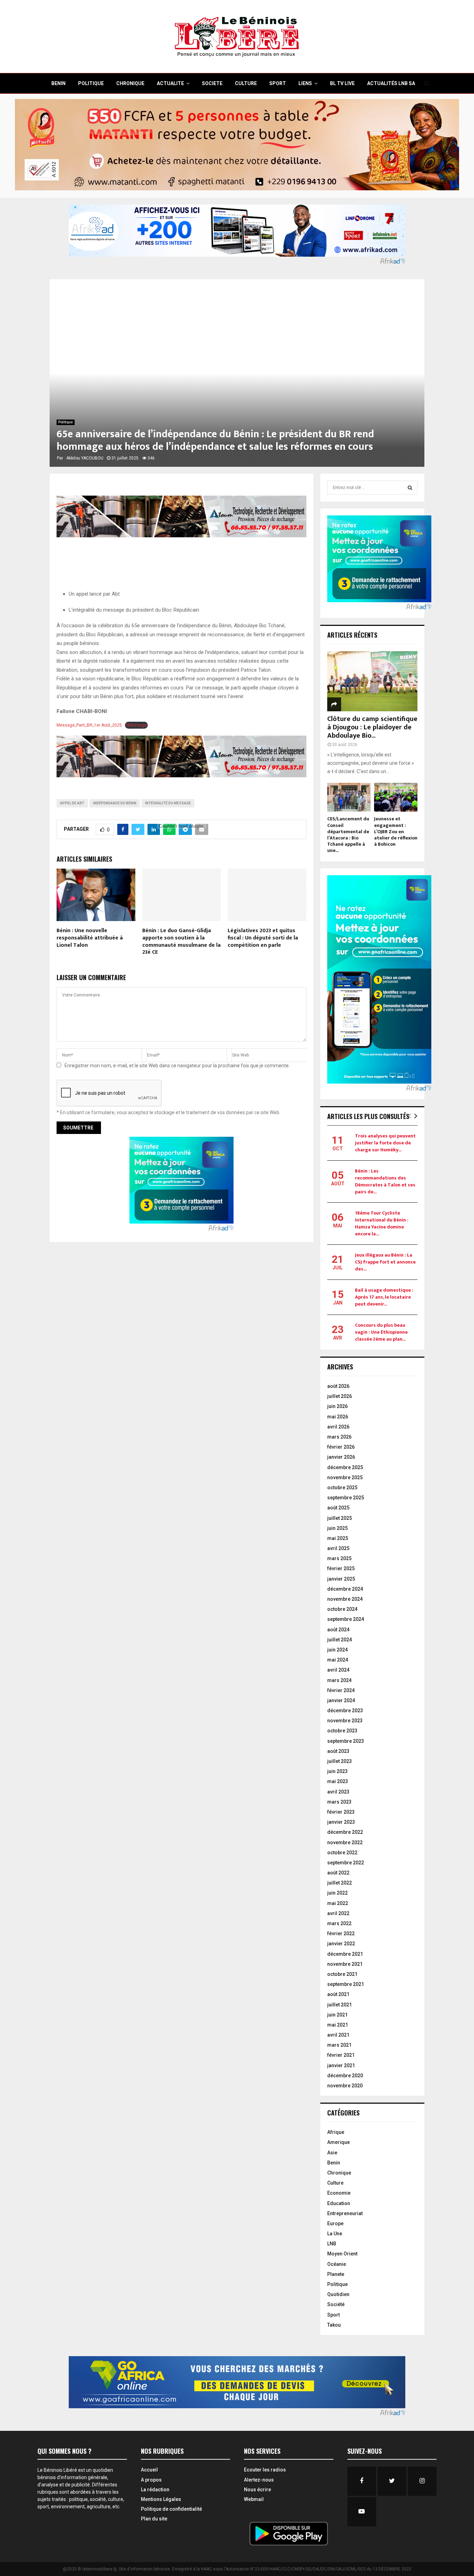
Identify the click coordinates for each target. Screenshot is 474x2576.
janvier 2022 (341, 1944)
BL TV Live (342, 83)
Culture (335, 2183)
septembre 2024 (346, 1619)
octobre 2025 (342, 1488)
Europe (335, 2223)
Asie (332, 2153)
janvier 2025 (341, 1579)
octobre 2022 (342, 1853)
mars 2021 (339, 2045)
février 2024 (341, 1690)
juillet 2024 (340, 1640)
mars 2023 (339, 1802)
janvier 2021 (341, 2065)
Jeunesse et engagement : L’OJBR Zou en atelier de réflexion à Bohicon (396, 831)
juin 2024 (337, 1650)
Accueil (149, 2470)
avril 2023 (338, 1792)
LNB (332, 2244)
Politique (66, 422)
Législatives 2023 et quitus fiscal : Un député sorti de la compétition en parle (263, 938)
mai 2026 (338, 1417)
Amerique (338, 2142)
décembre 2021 (345, 1954)
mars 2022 (339, 1923)
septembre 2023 (346, 1741)
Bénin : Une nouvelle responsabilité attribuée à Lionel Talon (90, 938)
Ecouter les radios (265, 2470)
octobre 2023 (342, 1731)
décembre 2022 (345, 1832)
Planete (336, 2274)
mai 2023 (338, 1781)
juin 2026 (337, 1406)
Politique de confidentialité (171, 2509)
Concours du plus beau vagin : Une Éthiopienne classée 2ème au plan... (381, 1332)
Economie (339, 2193)
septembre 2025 (346, 1498)
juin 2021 (337, 2015)
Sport (333, 2315)
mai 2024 (338, 1660)
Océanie (337, 2264)
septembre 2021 (346, 1984)
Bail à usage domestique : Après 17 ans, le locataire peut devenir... (384, 1297)
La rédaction (155, 2490)
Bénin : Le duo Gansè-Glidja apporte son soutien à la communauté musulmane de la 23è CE (181, 941)
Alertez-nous (259, 2480)
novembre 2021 (345, 1964)
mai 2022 (338, 1903)
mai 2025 (338, 1538)
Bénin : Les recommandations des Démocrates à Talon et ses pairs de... (385, 1181)
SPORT (278, 83)
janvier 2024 (341, 1700)
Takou (334, 2325)
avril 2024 (338, 1670)
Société (336, 2304)
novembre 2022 (345, 1842)
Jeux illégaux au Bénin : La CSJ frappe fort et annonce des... (385, 1262)
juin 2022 (337, 1893)
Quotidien (338, 2294)
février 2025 (341, 1568)
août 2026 (338, 1386)
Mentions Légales (161, 2499)
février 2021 (341, 2055)
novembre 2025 (345, 1477)
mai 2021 (338, 2025)
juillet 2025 (340, 1518)
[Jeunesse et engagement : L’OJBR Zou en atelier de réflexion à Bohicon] (396, 797)
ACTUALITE (170, 83)
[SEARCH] (410, 488)
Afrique (336, 2132)
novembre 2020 (345, 2086)
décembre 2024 (345, 1589)
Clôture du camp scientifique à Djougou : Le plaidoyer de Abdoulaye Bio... (372, 727)
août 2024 (338, 1630)
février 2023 (341, 1812)
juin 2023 (337, 1771)
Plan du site (154, 2519)
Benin (334, 2163)
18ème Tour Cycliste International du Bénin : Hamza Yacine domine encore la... (382, 1223)
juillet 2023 (340, 1761)
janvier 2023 (341, 1822)
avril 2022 (338, 1913)
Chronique (339, 2173)
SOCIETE (212, 83)
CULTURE (246, 83)
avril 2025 (338, 1548)
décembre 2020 (345, 2076)
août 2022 (338, 1873)
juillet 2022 (340, 1883)
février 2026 (341, 1447)
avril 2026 (338, 1427)
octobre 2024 (342, 1609)
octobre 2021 (342, 1974)
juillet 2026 (340, 1396)
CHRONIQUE (130, 83)
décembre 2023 (345, 1711)
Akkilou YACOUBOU (85, 458)
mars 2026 (339, 1437)
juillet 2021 (340, 2005)
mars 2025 (339, 1558)
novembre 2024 (345, 1599)
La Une (335, 2234)
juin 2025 (337, 1528)
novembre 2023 (345, 1721)
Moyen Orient (342, 2254)
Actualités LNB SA (391, 83)
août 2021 (338, 1994)
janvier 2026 (341, 1457)
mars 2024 (339, 1680)
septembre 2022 (346, 1863)
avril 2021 (338, 2035)
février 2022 (341, 1933)
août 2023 (338, 1751)
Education (339, 2203)
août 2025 (338, 1508)
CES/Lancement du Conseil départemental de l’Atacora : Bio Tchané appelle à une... (348, 834)
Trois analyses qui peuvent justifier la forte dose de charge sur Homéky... (385, 1143)
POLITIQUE (91, 83)
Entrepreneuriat (345, 2213)
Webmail (254, 2499)
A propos (151, 2480)
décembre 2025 (345, 1467)
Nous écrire (257, 2490)
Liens (305, 83)
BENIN (58, 83)
